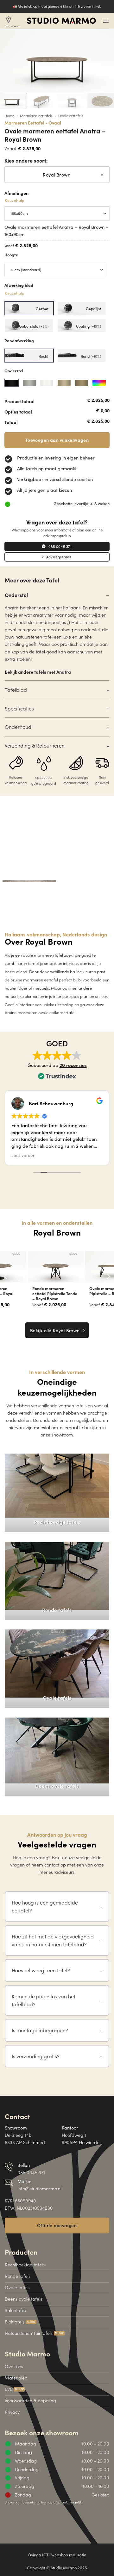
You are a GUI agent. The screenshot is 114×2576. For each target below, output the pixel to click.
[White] (47, 383)
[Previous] (6, 1276)
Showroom (13, 22)
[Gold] (82, 383)
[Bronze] (64, 383)
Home (9, 116)
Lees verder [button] (23, 1155)
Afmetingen (16, 197)
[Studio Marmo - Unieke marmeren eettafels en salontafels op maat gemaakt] (61, 21)
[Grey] (29, 383)
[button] (106, 21)
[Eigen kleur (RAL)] (99, 383)
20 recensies (73, 1065)
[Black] (12, 383)
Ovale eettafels (71, 116)
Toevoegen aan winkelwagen (57, 440)
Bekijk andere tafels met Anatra (38, 672)
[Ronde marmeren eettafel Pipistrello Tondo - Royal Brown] (28, 1267)
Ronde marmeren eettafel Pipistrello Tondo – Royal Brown (28, 1294)
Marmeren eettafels (36, 116)
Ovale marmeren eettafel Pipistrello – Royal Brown (85, 1291)
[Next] (108, 1276)
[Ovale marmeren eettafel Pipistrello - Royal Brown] (85, 1267)
